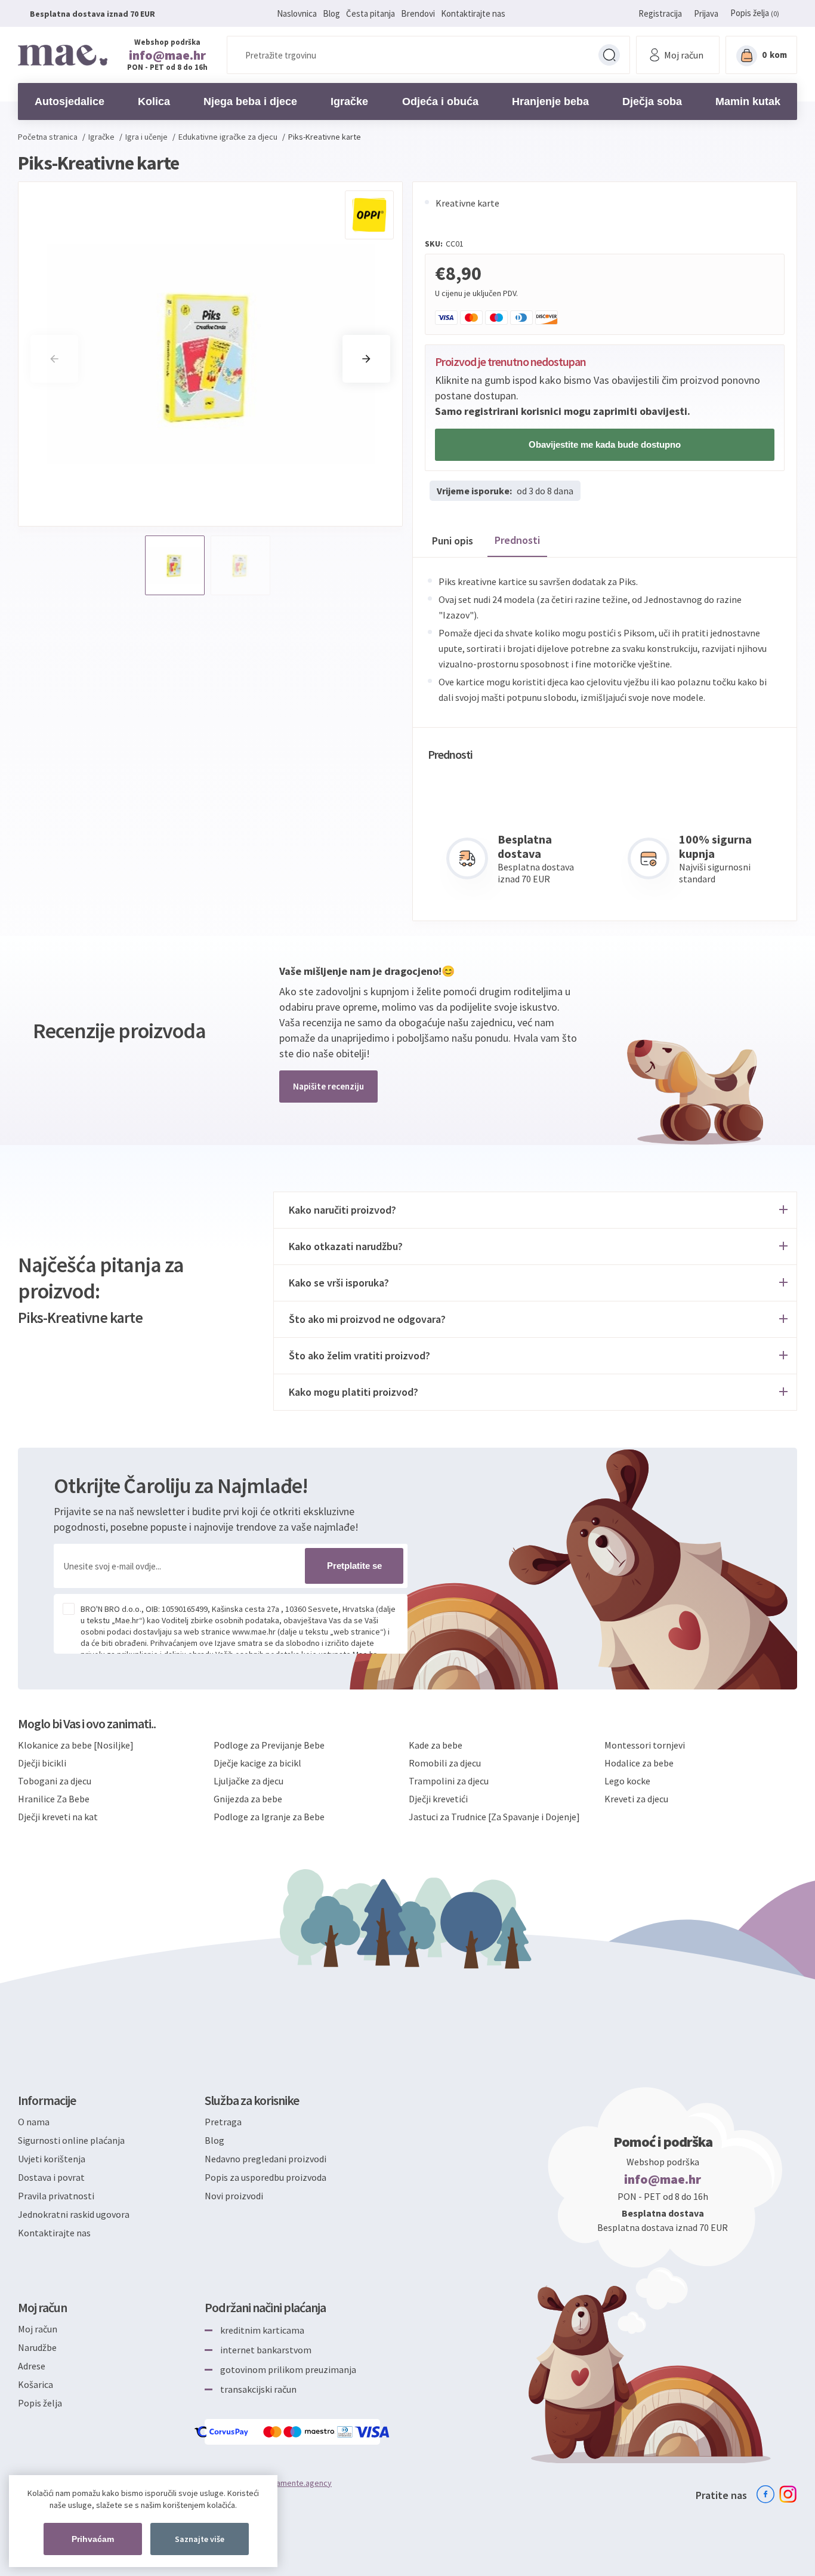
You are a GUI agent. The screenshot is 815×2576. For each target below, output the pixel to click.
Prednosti (517, 540)
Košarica (35, 2384)
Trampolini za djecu (449, 1781)
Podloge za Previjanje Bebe (269, 1745)
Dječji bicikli (42, 1763)
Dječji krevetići (438, 1799)
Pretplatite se (354, 1566)
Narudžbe (37, 2347)
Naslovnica (297, 13)
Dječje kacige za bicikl (257, 1763)
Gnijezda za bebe (248, 1799)
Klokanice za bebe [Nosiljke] (76, 1745)
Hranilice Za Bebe (54, 1799)
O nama (34, 2122)
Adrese (32, 2366)
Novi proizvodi (234, 2196)
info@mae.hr (167, 55)
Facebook (765, 2494)
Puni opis (453, 541)
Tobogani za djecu (55, 1781)
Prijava (706, 13)
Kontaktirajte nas (473, 13)
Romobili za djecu (445, 1763)
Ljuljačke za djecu (248, 1781)
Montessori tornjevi (645, 1745)
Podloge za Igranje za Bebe (269, 1817)
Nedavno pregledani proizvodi (266, 2159)
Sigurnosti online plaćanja (71, 2140)
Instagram (788, 2494)
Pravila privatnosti (56, 2196)
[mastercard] (273, 2432)
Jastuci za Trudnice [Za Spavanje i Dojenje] (494, 1817)
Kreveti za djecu (636, 1799)
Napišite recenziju (328, 1086)
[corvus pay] (222, 2432)
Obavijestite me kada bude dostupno (605, 444)
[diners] (346, 2432)
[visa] (373, 2432)
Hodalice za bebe (639, 1763)
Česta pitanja (371, 13)
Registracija (660, 13)
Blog (331, 13)
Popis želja (40, 2403)
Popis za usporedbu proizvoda (266, 2177)
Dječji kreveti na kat (58, 1817)
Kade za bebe (436, 1745)
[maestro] (310, 2432)
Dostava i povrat (51, 2177)
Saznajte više (200, 2539)
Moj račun (38, 2329)
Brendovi (418, 13)
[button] (366, 359)
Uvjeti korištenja (52, 2159)
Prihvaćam (93, 2539)
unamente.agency (300, 2483)
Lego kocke (627, 1781)
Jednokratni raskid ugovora (74, 2214)
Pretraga (609, 55)
